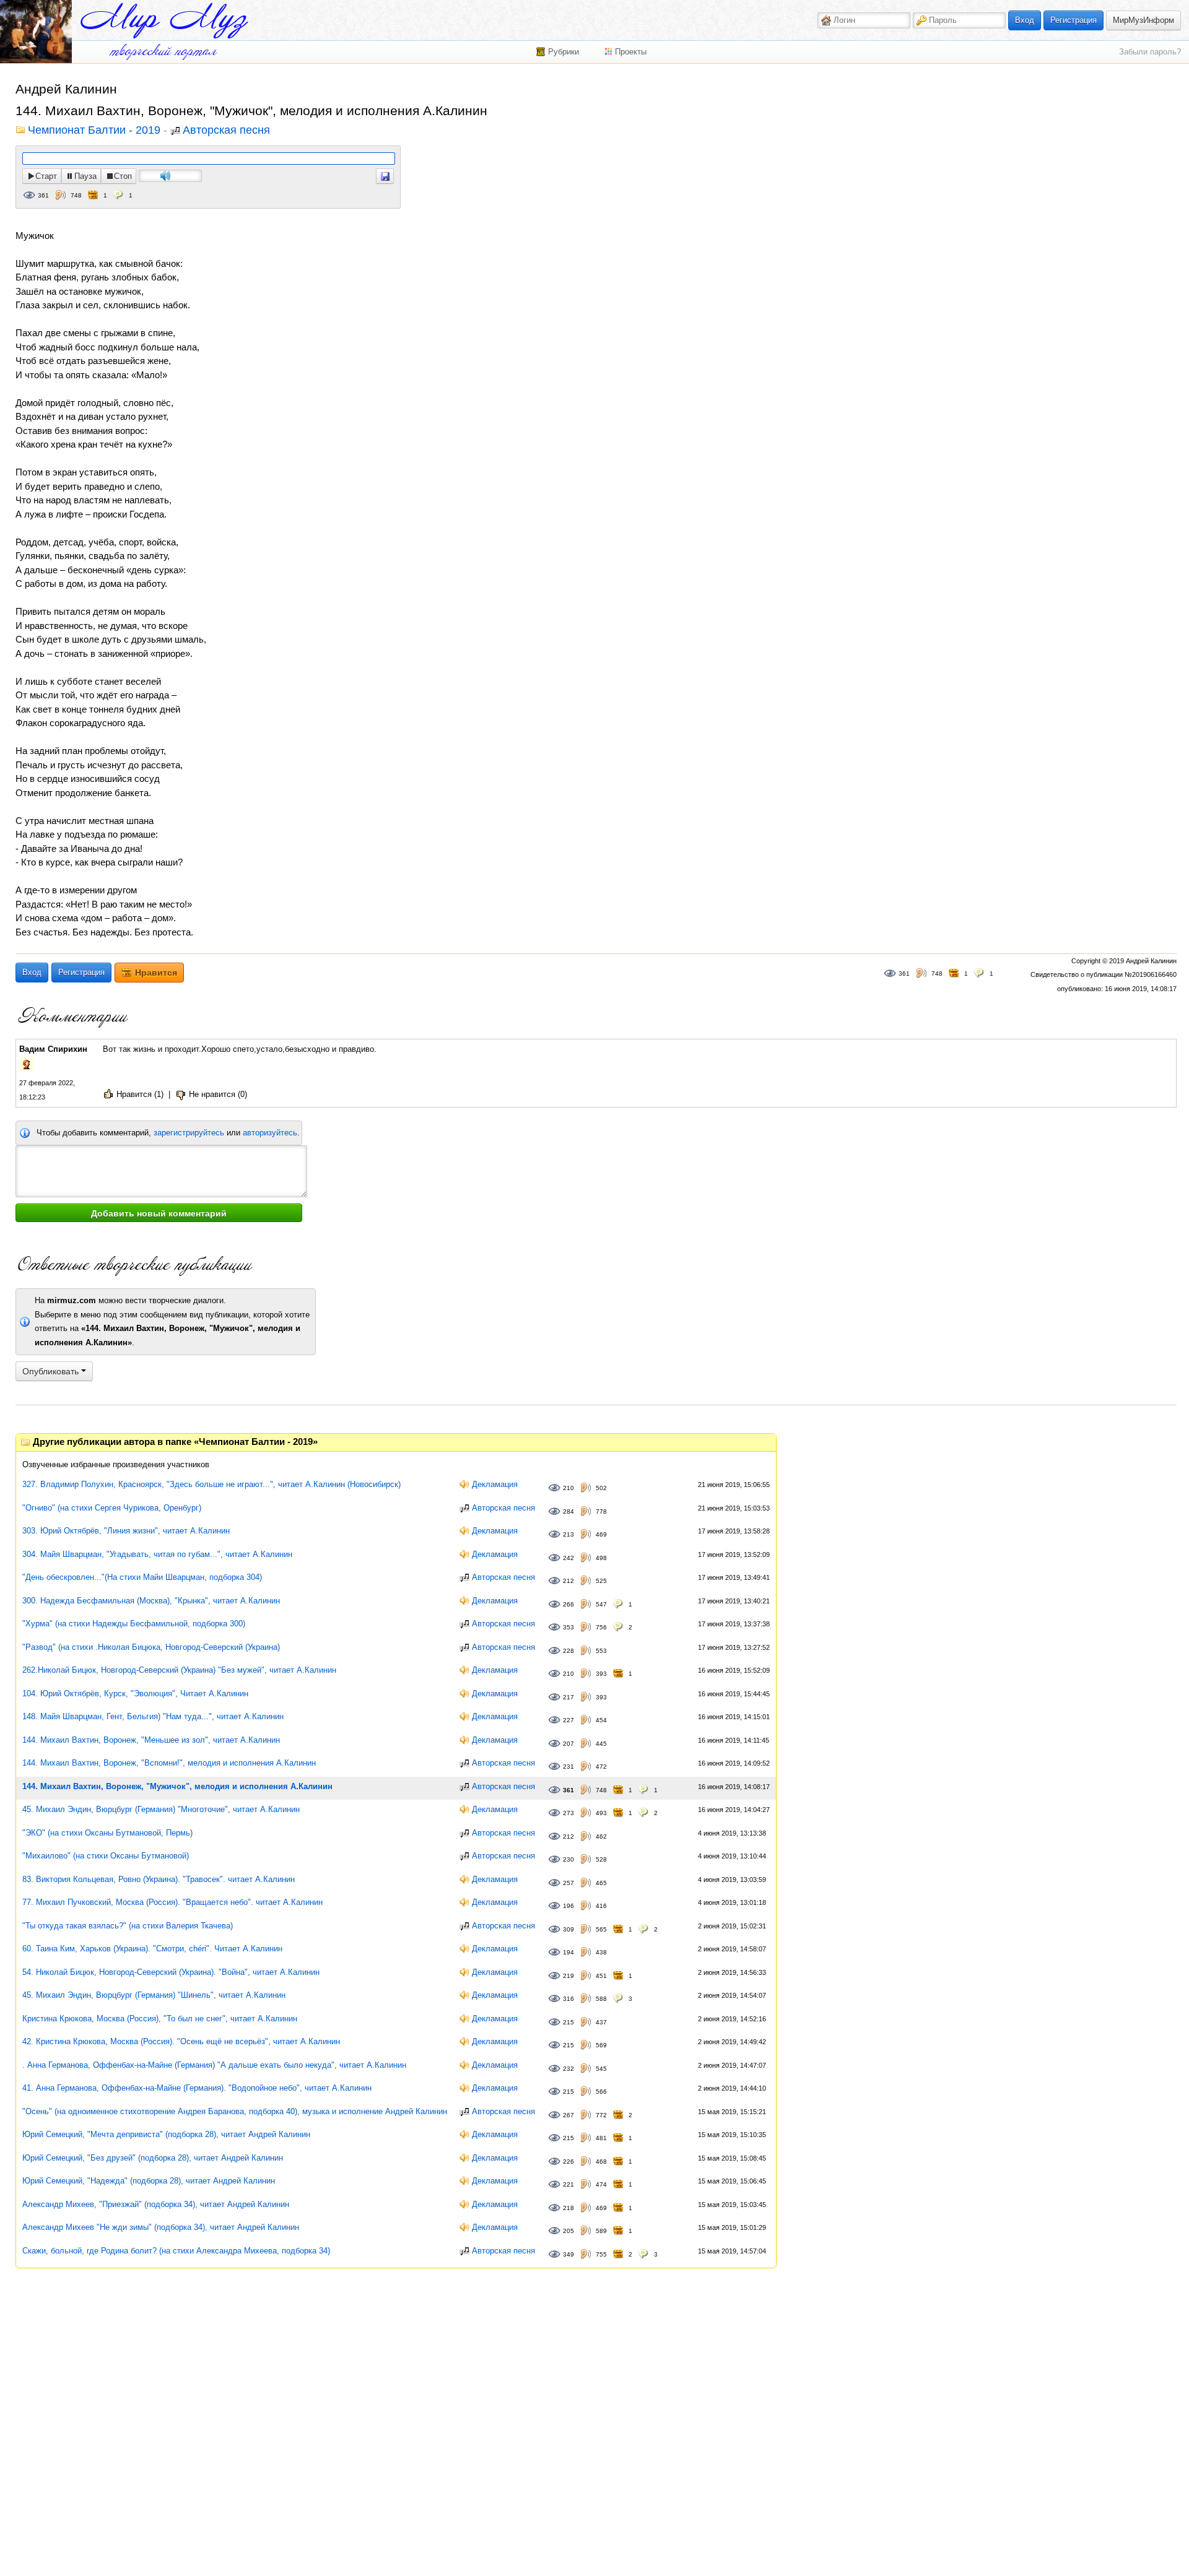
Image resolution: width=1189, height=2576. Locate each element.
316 (568, 1999)
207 (568, 1744)
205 (568, 2231)
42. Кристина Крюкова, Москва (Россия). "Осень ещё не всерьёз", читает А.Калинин (181, 2041)
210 (568, 1488)
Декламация (495, 1484)
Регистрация (1074, 20)
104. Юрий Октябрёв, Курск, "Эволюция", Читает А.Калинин (135, 1693)
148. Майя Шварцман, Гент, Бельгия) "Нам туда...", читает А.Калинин (153, 1716)
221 (568, 2184)
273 (568, 1813)
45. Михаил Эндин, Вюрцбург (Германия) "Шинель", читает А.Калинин (154, 1995)
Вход (1025, 20)
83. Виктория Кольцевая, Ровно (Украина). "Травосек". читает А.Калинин (159, 1879)
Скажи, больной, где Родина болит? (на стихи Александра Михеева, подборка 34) (176, 2251)
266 (568, 1604)
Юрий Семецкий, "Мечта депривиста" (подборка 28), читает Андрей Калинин (166, 2134)
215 (568, 2022)
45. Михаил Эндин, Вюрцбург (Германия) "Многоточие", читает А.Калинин (161, 1809)
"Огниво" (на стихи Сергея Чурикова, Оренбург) (112, 1508)
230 (568, 1859)
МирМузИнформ (1143, 20)
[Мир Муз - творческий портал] (164, 21)
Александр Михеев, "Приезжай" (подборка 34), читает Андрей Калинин (156, 2204)
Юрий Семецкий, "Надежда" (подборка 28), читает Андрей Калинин (149, 2181)
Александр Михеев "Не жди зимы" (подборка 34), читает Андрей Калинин (161, 2227)
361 (43, 195)
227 (568, 1720)
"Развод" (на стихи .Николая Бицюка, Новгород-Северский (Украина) (151, 1647)
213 (568, 1534)
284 (568, 1511)
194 (568, 1952)
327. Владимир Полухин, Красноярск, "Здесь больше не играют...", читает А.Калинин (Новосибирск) (211, 1484)
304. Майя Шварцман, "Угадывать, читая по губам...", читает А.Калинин (157, 1554)
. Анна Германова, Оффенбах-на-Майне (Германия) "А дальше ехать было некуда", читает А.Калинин (214, 2065)
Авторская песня (226, 131)
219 (568, 1976)
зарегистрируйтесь (189, 1133)
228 (568, 1651)
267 (568, 2115)
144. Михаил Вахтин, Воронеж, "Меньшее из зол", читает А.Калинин (151, 1740)
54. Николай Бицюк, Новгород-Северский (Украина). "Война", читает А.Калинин (171, 1972)
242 (568, 1558)
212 (568, 1581)
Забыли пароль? (1150, 52)
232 (568, 2069)
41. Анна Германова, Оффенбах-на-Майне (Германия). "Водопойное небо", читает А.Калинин (197, 2088)
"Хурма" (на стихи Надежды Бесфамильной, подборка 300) (134, 1624)
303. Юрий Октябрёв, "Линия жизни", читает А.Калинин (126, 1531)
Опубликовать (52, 1371)
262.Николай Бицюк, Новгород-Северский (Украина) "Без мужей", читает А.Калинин (179, 1670)
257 (568, 1883)
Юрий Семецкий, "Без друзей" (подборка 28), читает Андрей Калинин (153, 2158)
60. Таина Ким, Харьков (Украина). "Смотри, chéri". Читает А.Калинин (152, 1949)
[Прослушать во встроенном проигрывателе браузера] (385, 176)
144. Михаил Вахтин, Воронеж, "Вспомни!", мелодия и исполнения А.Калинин (169, 1763)
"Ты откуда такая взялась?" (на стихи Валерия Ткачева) (128, 1926)
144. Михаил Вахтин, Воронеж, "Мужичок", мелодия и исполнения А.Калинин (177, 1786)
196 (568, 1906)
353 (568, 1627)
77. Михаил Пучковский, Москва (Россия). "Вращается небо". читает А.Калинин (172, 1902)
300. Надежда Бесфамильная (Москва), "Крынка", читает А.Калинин (151, 1601)
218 (568, 2208)
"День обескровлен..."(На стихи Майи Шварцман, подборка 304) (142, 1577)
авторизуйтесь (270, 1133)
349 (568, 2254)
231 (568, 1767)
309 (568, 1929)
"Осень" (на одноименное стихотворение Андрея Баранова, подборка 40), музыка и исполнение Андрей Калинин (235, 2111)
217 (568, 1697)
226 (568, 2162)
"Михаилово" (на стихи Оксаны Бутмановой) (106, 1856)
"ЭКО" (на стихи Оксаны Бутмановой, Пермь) (107, 1833)
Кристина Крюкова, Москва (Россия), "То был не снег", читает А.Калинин (160, 2019)
